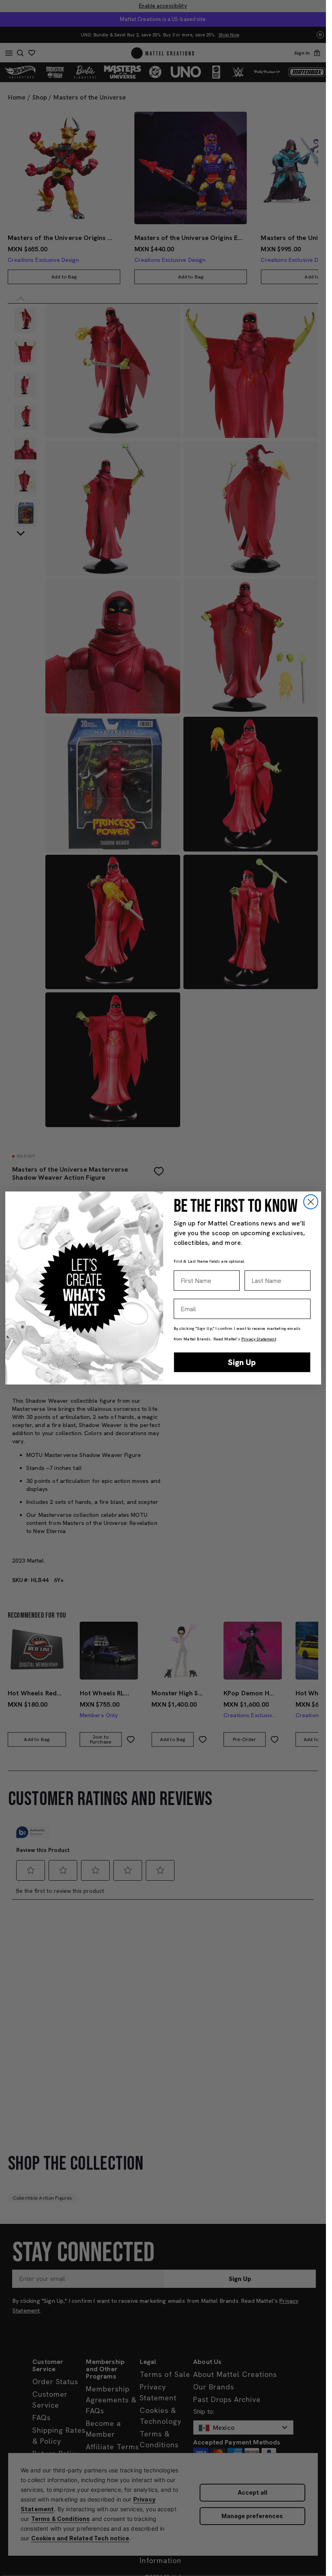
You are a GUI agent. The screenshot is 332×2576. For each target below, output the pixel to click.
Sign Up (242, 1362)
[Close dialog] (311, 1202)
